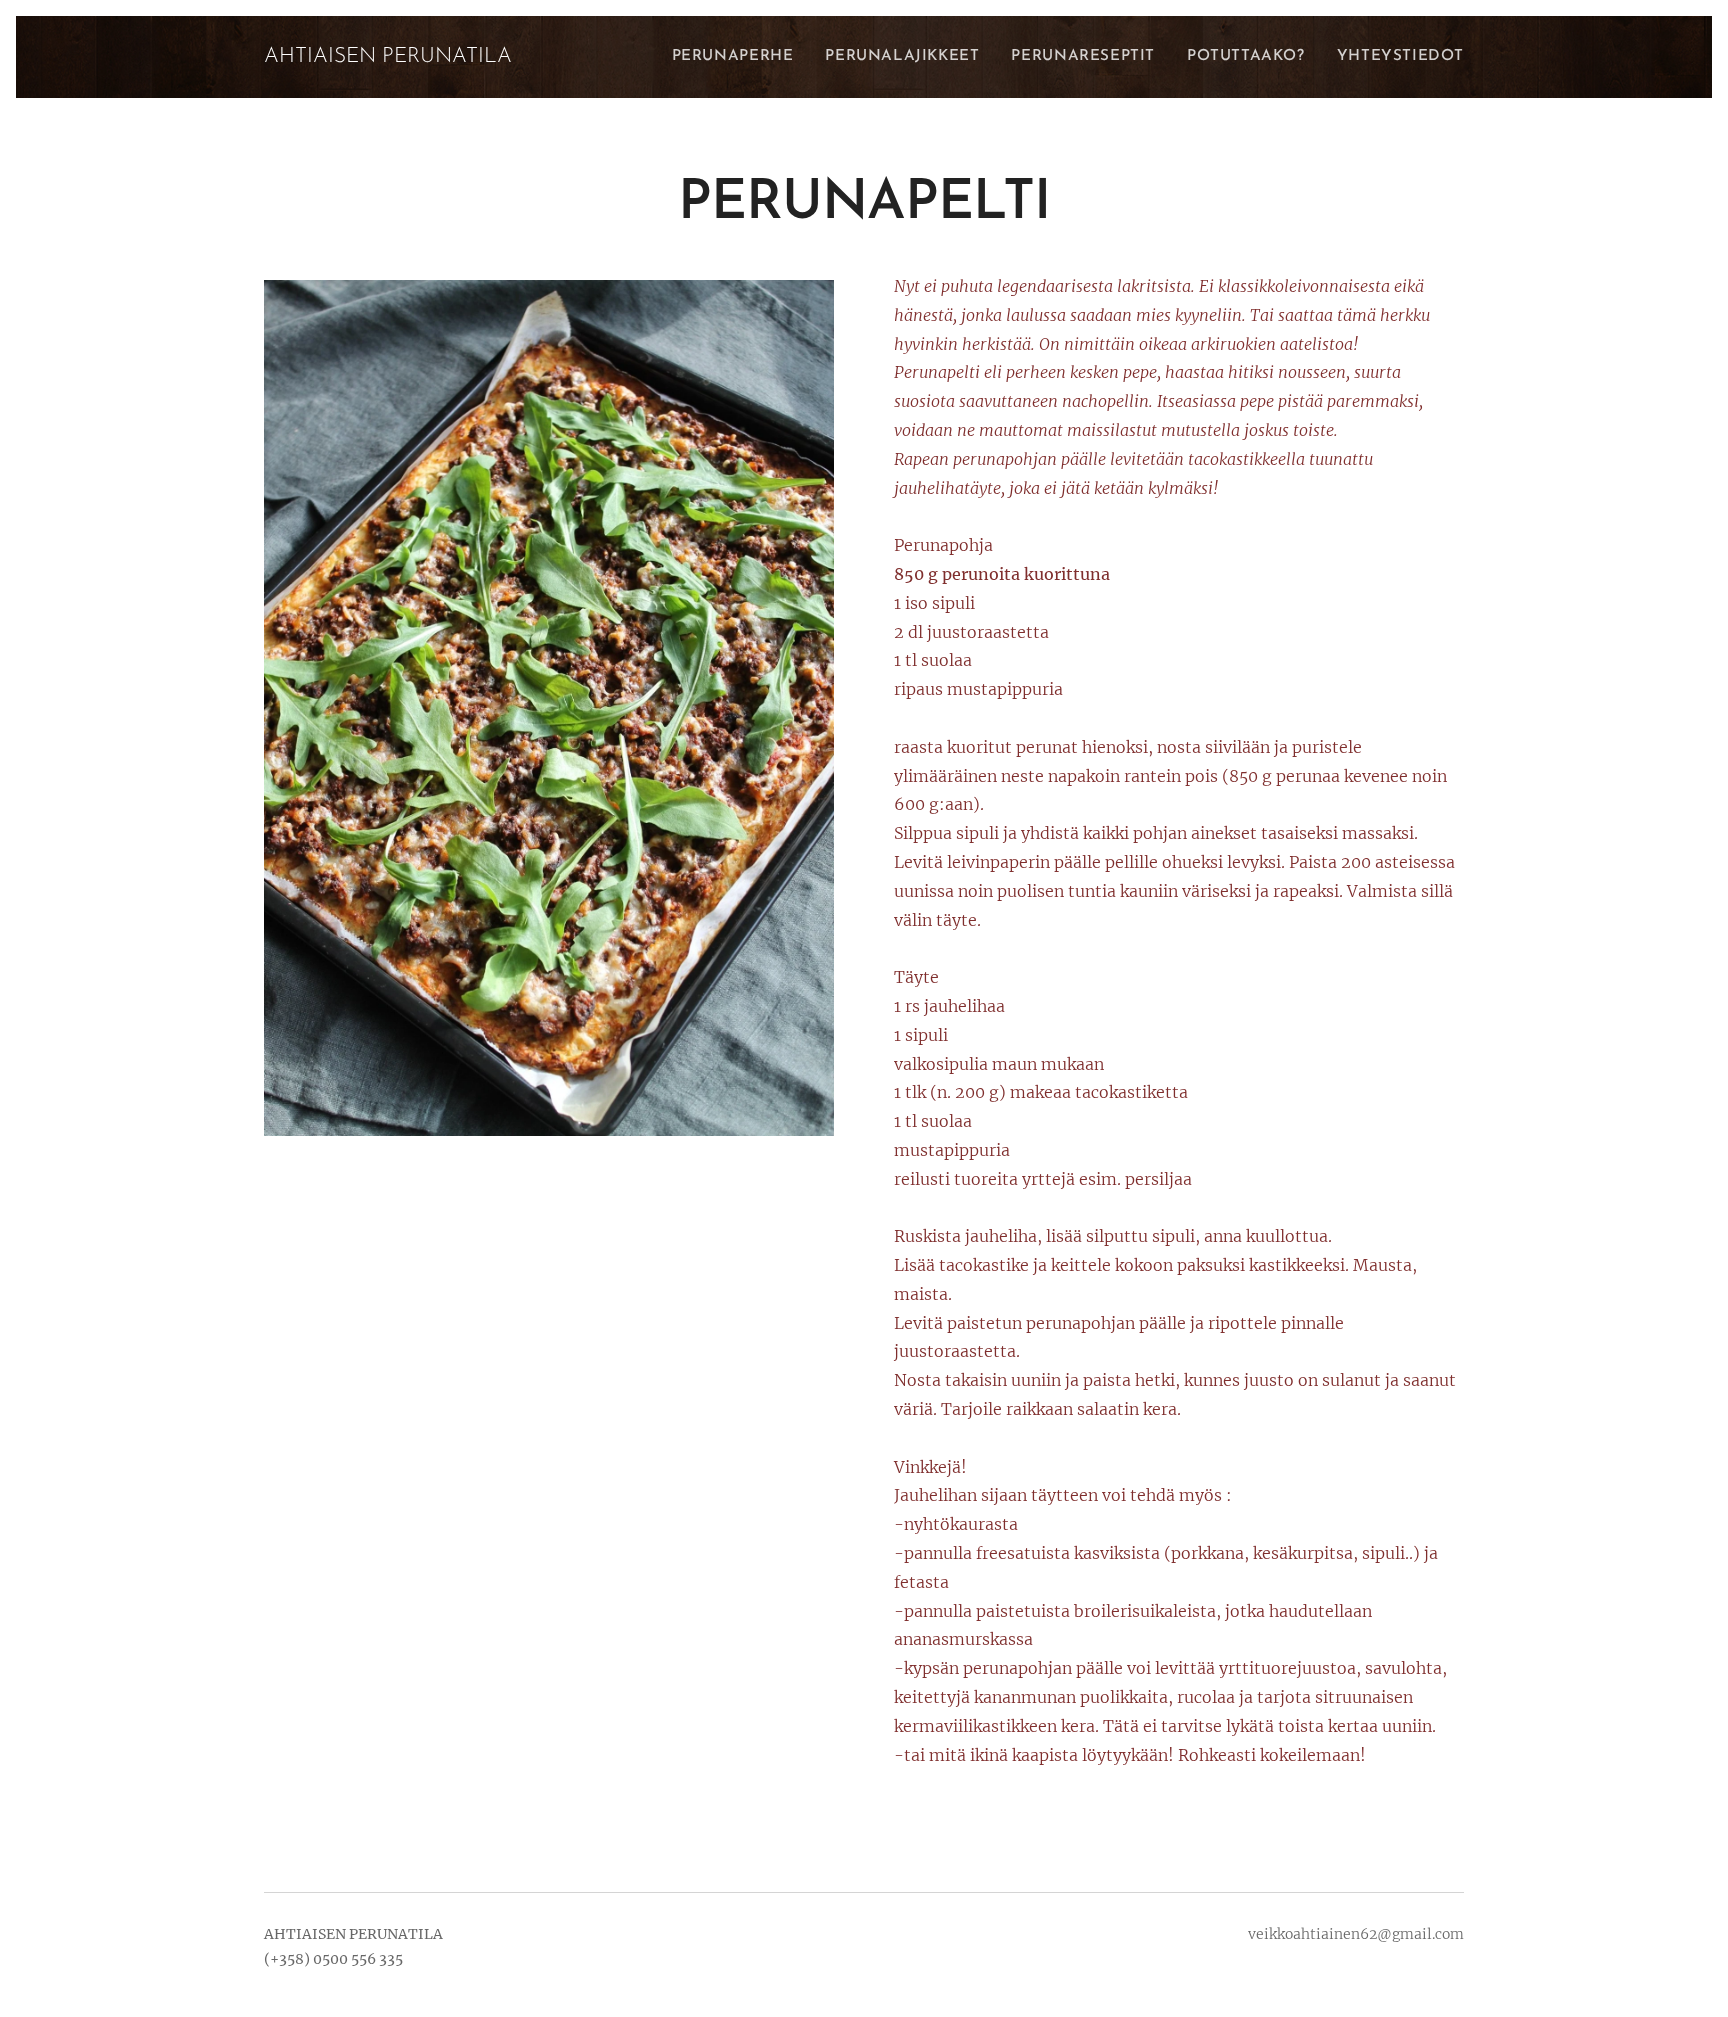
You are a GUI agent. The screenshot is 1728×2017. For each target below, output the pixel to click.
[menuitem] (738, 57)
